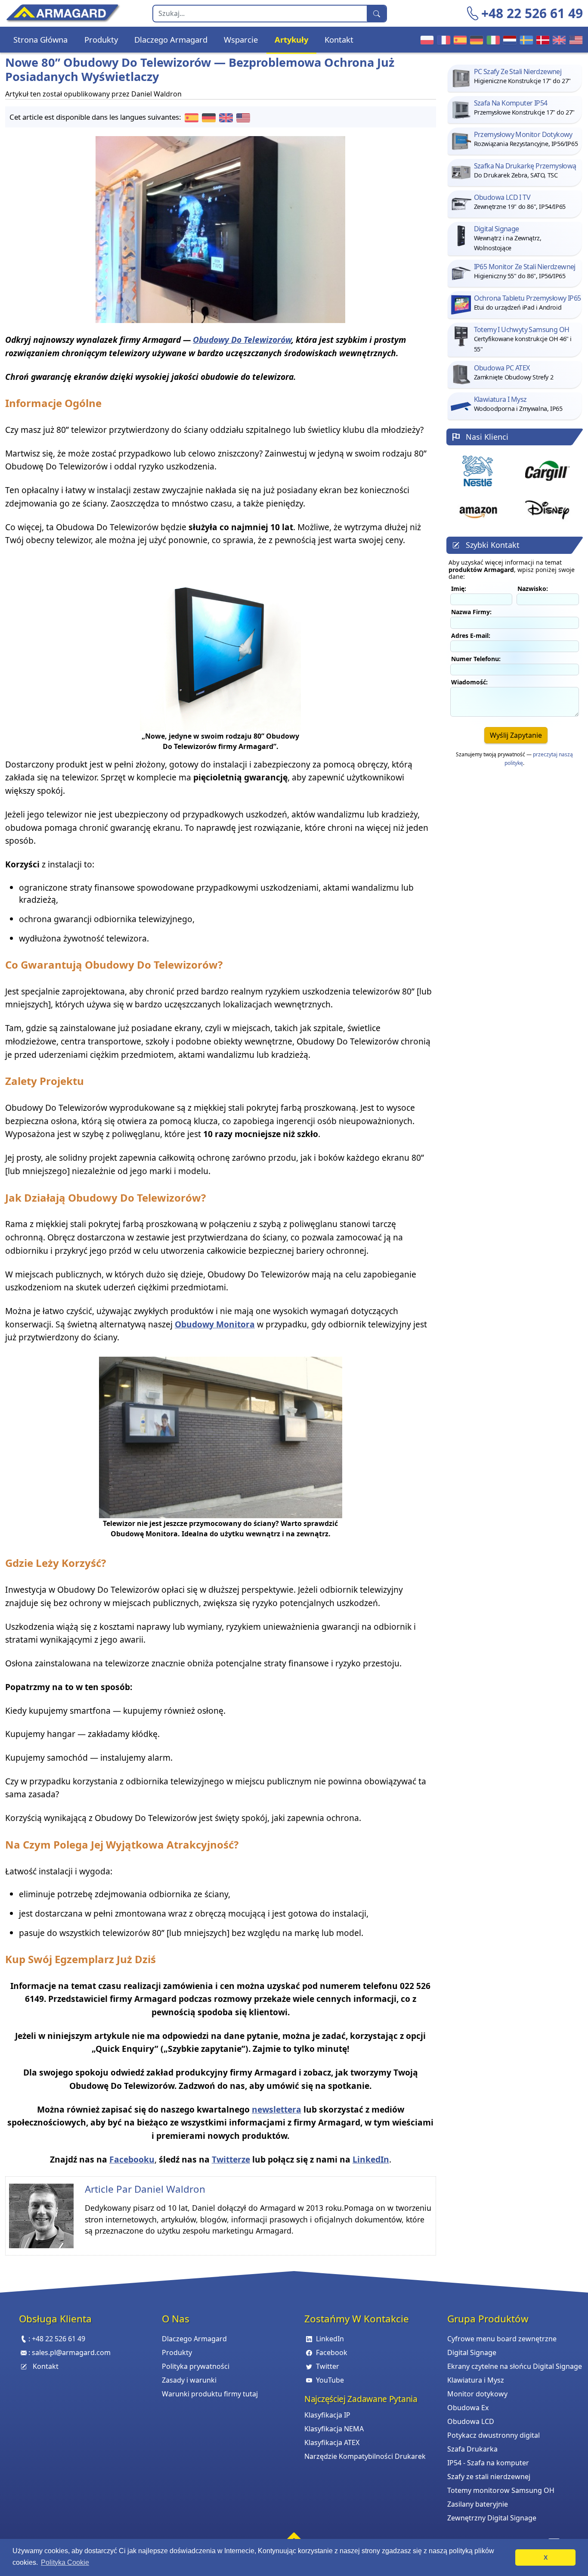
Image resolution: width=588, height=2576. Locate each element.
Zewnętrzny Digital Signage (492, 2518)
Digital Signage (472, 2352)
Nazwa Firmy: (471, 612)
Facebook (332, 2352)
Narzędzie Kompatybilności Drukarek (365, 2456)
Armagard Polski (426, 40)
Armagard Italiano (492, 40)
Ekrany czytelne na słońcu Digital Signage (515, 2366)
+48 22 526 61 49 (532, 13)
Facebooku (132, 2159)
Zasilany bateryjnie (478, 2504)
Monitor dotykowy (477, 2394)
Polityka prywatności (196, 2366)
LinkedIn (371, 2159)
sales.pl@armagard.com (71, 2352)
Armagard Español (459, 40)
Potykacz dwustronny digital (494, 2435)
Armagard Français (443, 40)
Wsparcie (241, 39)
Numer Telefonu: (476, 659)
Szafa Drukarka (472, 2449)
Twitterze (231, 2159)
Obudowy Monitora (215, 1324)
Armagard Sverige (525, 40)
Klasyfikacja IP (327, 2415)
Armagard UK (558, 40)
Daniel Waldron (170, 2189)
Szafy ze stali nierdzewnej (489, 2477)
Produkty (101, 39)
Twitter (328, 2366)
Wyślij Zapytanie (516, 735)
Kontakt (339, 39)
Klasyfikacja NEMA (334, 2429)
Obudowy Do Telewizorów (242, 340)
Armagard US (575, 40)
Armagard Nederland (508, 40)
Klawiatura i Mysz (476, 2380)
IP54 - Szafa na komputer (488, 2463)
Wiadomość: (469, 682)
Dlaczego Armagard (171, 39)
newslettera (277, 2109)
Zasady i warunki (189, 2380)
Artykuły (291, 39)
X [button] (546, 2557)
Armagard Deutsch (475, 40)
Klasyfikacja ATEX (332, 2442)
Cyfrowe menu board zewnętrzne (502, 2339)
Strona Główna (40, 39)
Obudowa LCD (471, 2421)
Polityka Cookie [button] (65, 2562)
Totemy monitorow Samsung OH (501, 2490)
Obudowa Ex (468, 2408)
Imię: (459, 589)
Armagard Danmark (542, 40)
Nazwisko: (533, 589)
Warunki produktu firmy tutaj (210, 2394)
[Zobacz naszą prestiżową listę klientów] (478, 471)
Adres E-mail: (471, 635)
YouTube (330, 2380)
